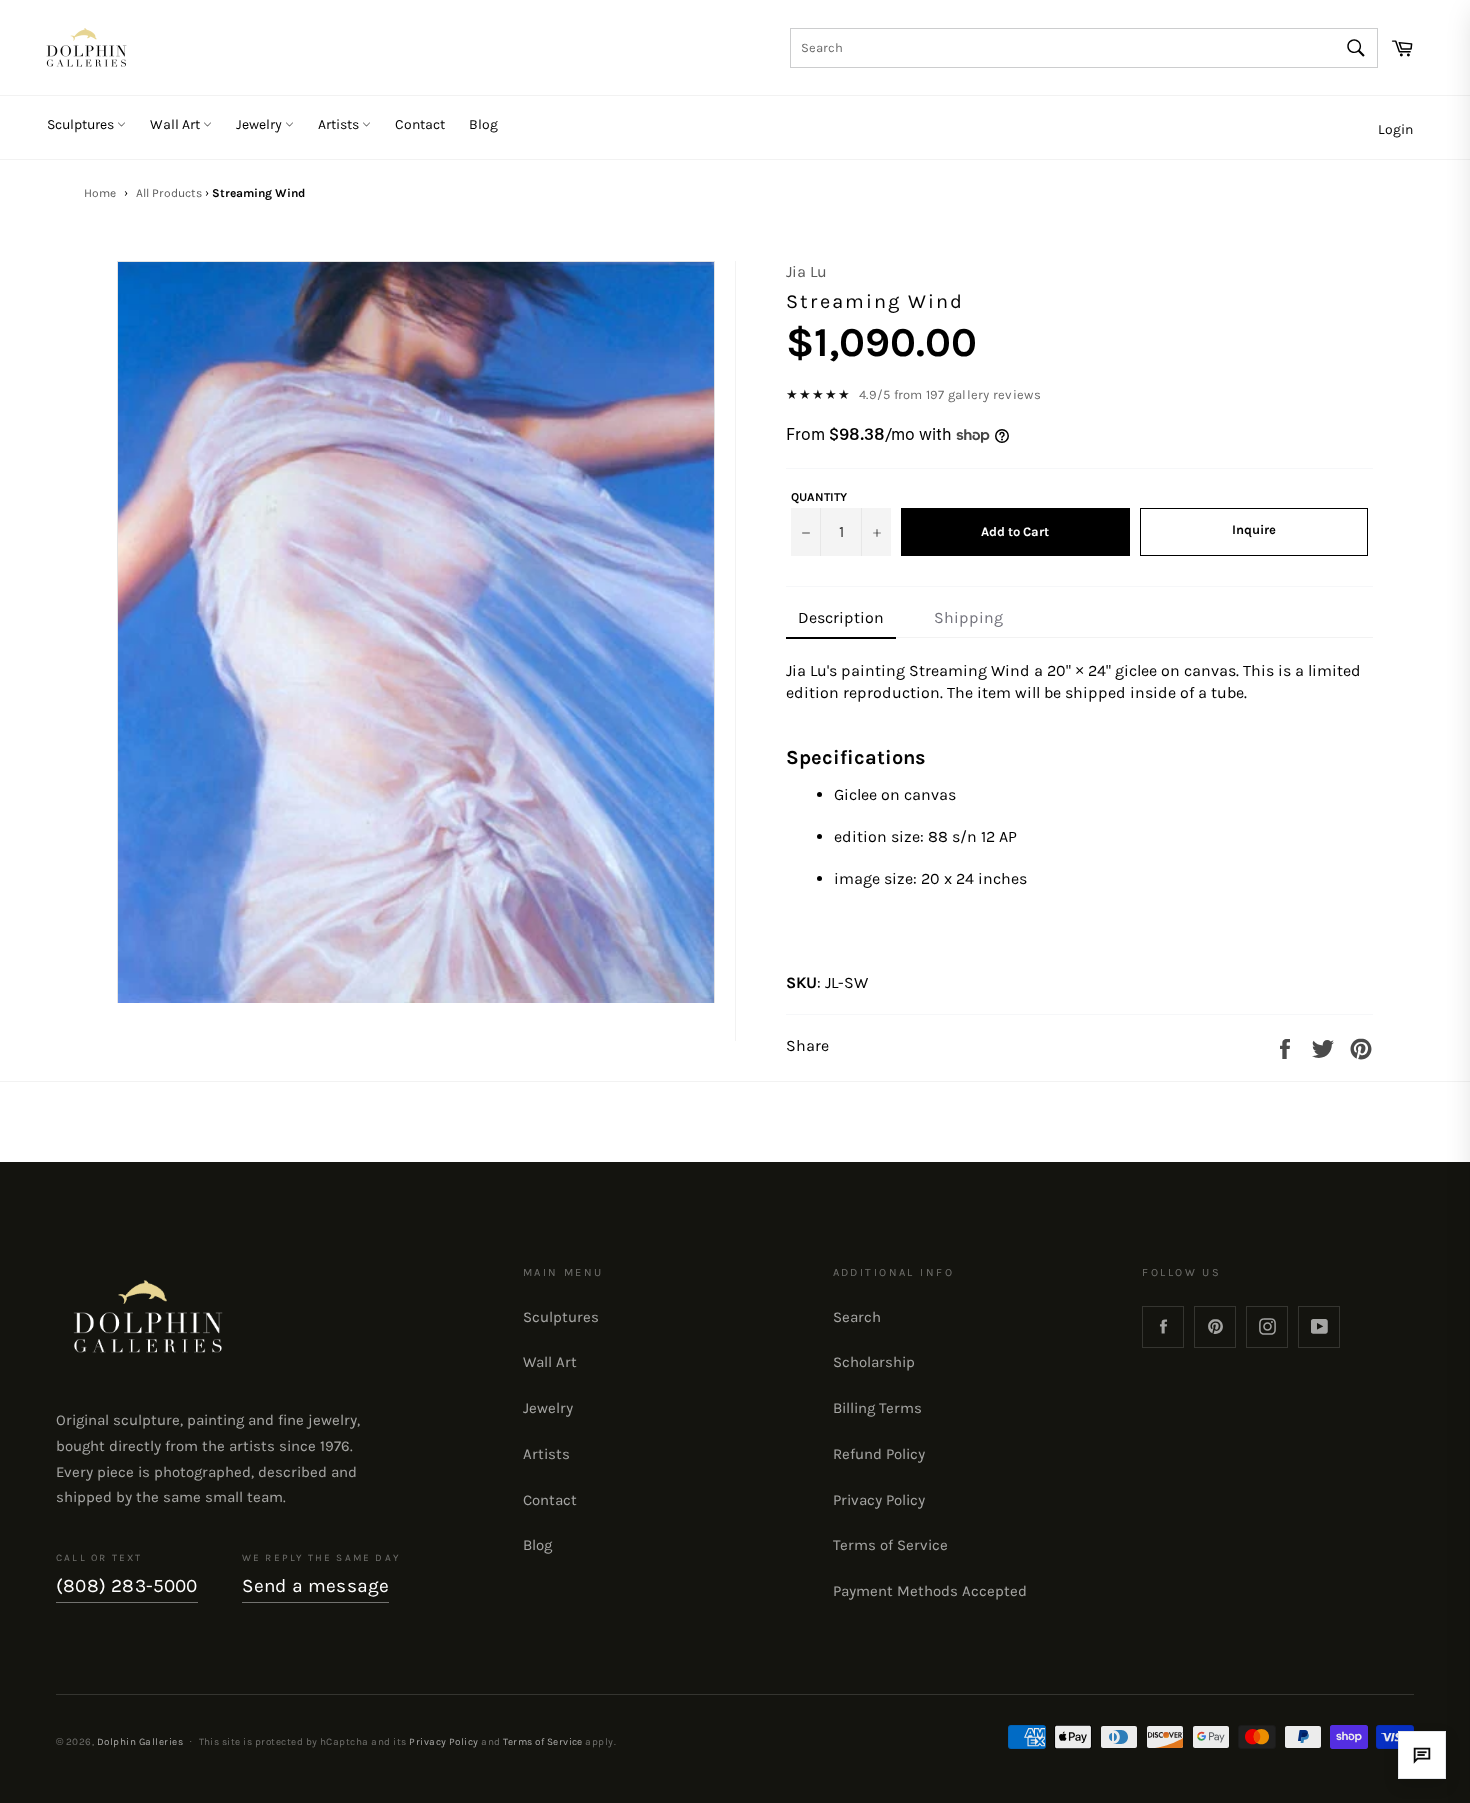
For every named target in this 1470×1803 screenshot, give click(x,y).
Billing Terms (877, 1408)
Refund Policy (879, 1454)
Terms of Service (890, 1545)
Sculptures (82, 124)
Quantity (819, 497)
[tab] (841, 619)
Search (857, 1317)
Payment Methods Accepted (930, 1591)
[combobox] (1084, 48)
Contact (420, 124)
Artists (340, 124)
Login (1395, 129)
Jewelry (260, 124)
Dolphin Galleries (140, 1741)
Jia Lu (806, 271)
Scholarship (874, 1362)
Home (100, 193)
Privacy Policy (879, 1500)
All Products (169, 193)
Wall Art (176, 124)
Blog (483, 124)
